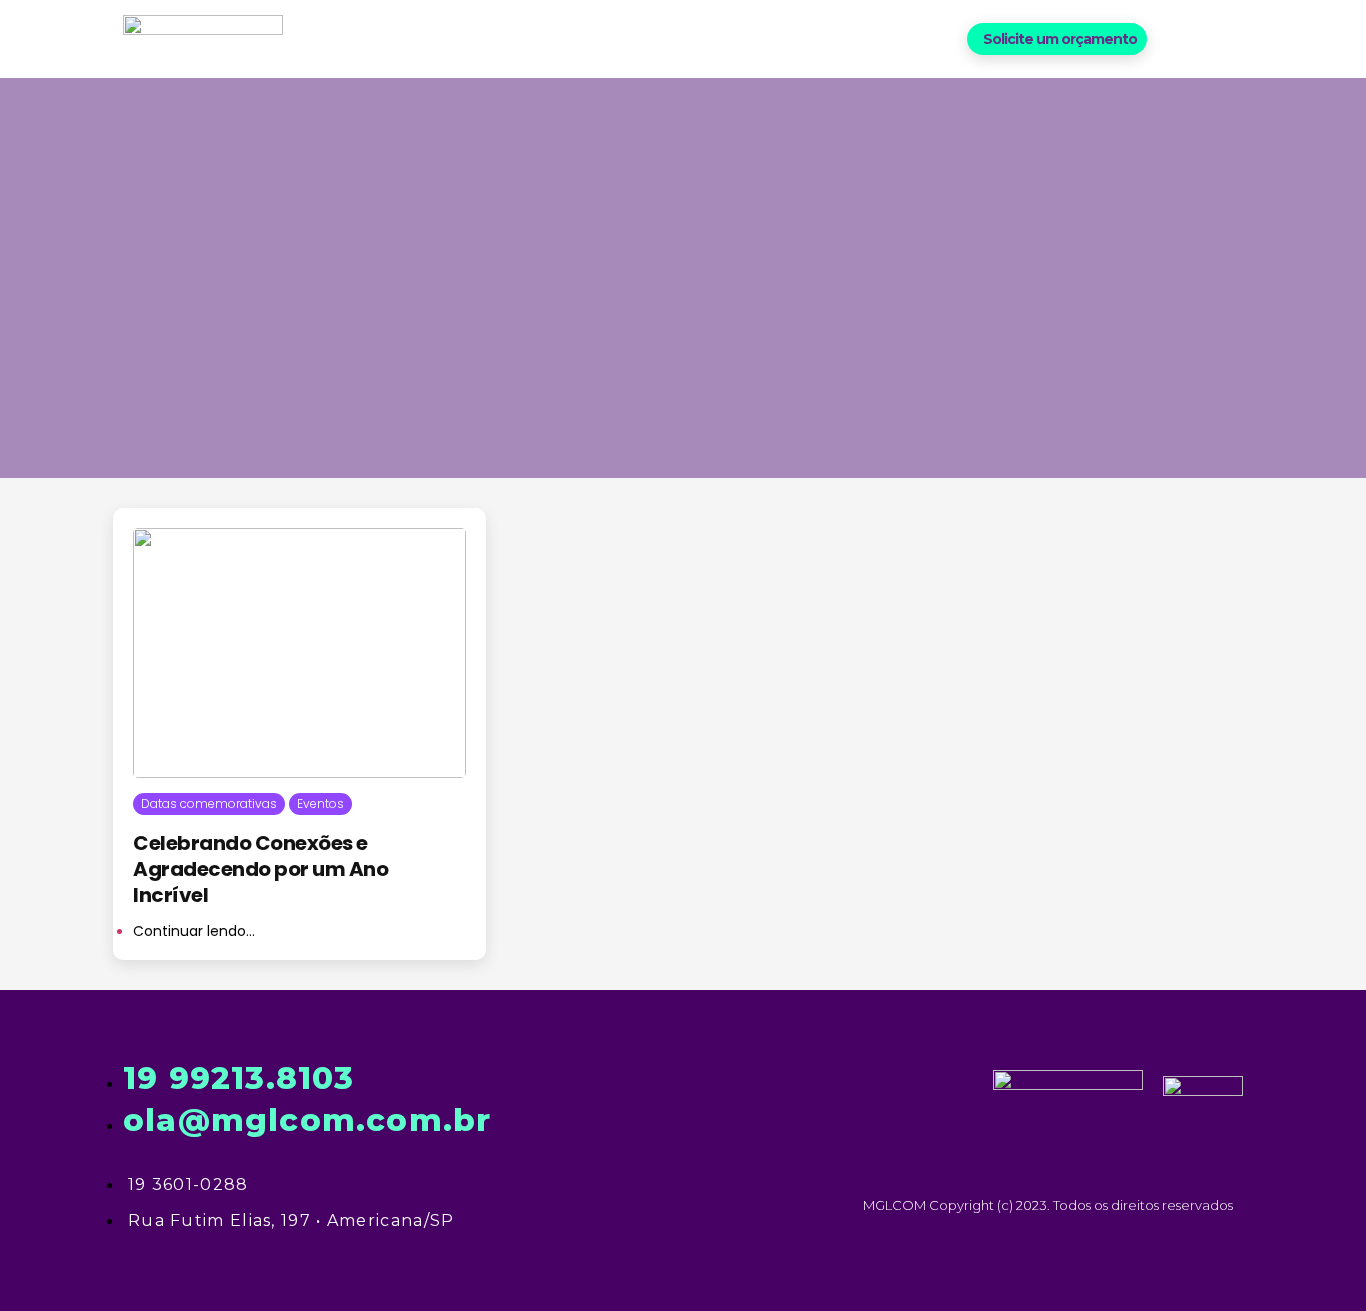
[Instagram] (1207, 38)
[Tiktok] (1240, 38)
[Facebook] (1174, 38)
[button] (1057, 39)
